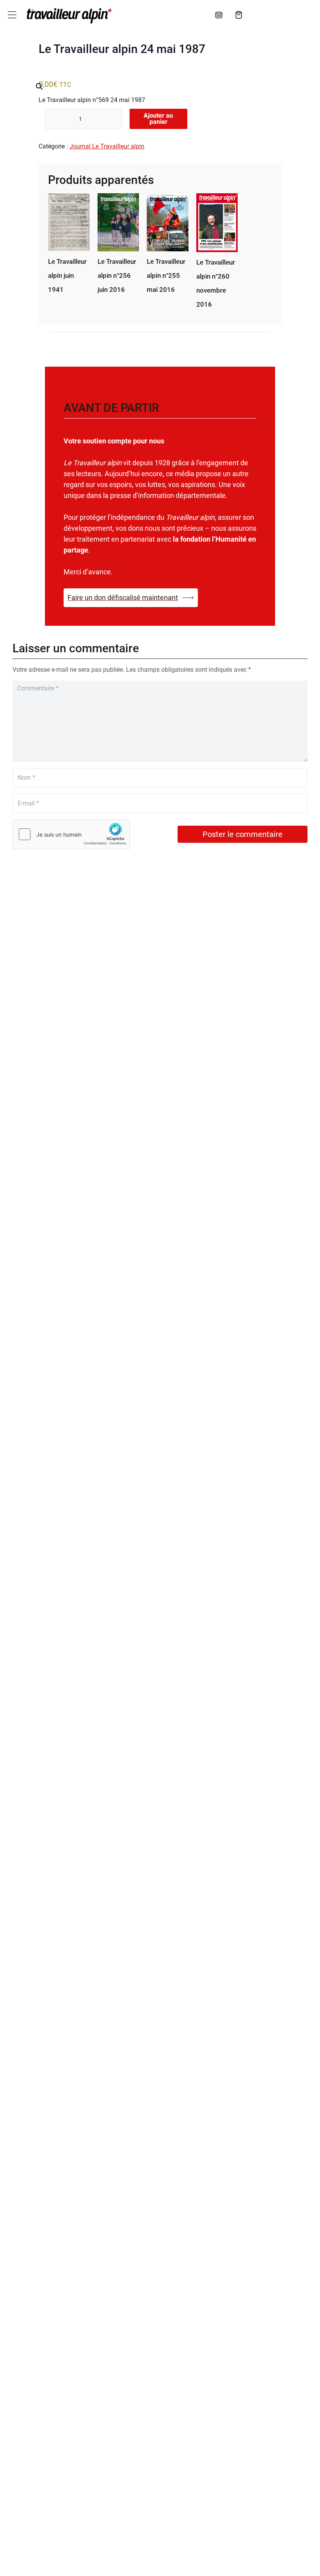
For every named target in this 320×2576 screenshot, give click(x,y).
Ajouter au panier (158, 119)
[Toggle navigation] (12, 15)
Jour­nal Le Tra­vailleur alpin (107, 146)
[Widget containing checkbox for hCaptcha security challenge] (71, 834)
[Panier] (239, 15)
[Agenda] (219, 15)
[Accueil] (68, 16)
